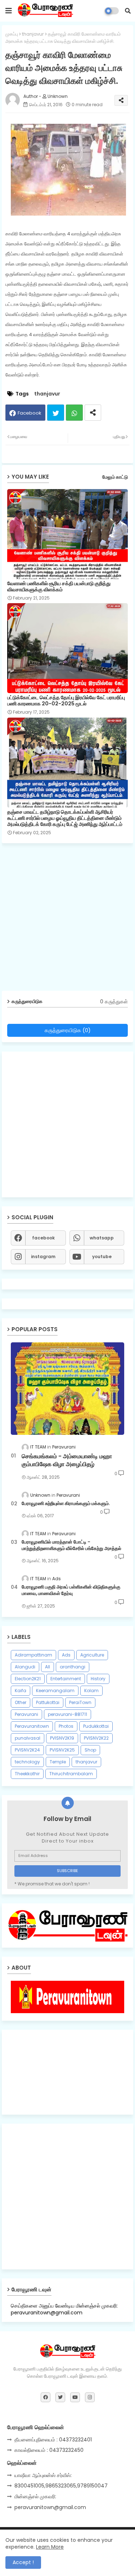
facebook (43, 1238)
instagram (43, 1257)
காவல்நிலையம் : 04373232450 (49, 2450)
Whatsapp (74, 413)
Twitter (56, 413)
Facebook (30, 413)
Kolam (91, 1691)
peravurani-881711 (67, 1714)
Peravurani (26, 1714)
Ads (66, 1655)
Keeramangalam (55, 1691)
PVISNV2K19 (62, 1738)
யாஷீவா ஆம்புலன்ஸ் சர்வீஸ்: (43, 2475)
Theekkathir (27, 1774)
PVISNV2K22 (96, 1738)
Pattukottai (48, 1702)
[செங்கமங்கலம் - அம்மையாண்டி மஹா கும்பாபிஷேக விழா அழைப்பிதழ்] (67, 1389)
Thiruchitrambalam (71, 1774)
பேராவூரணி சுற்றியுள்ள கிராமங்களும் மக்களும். (66, 1504)
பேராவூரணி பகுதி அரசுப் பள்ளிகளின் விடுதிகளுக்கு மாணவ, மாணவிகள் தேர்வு (71, 1590)
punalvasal (28, 1738)
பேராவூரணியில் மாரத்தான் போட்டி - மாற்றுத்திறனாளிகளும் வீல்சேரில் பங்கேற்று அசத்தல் (71, 1545)
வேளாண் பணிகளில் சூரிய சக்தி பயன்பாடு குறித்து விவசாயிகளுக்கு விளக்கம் (59, 587)
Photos (66, 1726)
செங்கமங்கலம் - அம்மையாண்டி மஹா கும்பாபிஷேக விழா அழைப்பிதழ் (67, 1460)
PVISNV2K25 (62, 1750)
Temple (58, 1762)
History (98, 1679)
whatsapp (102, 1238)
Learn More (50, 2547)
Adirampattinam (33, 1655)
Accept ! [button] (23, 2562)
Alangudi (25, 1667)
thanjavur (33, 34)
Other (21, 1702)
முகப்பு (12, 34)
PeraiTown (80, 1702)
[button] (128, 11)
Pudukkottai (96, 1726)
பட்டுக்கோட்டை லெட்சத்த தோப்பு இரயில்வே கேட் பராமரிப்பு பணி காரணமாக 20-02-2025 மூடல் (66, 701)
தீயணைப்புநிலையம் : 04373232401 (53, 2440)
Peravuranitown (32, 1726)
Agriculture (92, 1655)
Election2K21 (28, 1679)
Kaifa (21, 1691)
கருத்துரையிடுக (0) (68, 1030)
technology (27, 1762)
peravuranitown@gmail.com (50, 2507)
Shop (90, 1750)
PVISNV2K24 (27, 1750)
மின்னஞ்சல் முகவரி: (35, 2496)
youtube (102, 1257)
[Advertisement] (67, 920)
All (48, 1667)
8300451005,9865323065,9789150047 (61, 2486)
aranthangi (73, 1667)
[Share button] (93, 413)
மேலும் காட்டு (115, 477)
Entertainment (66, 1679)
